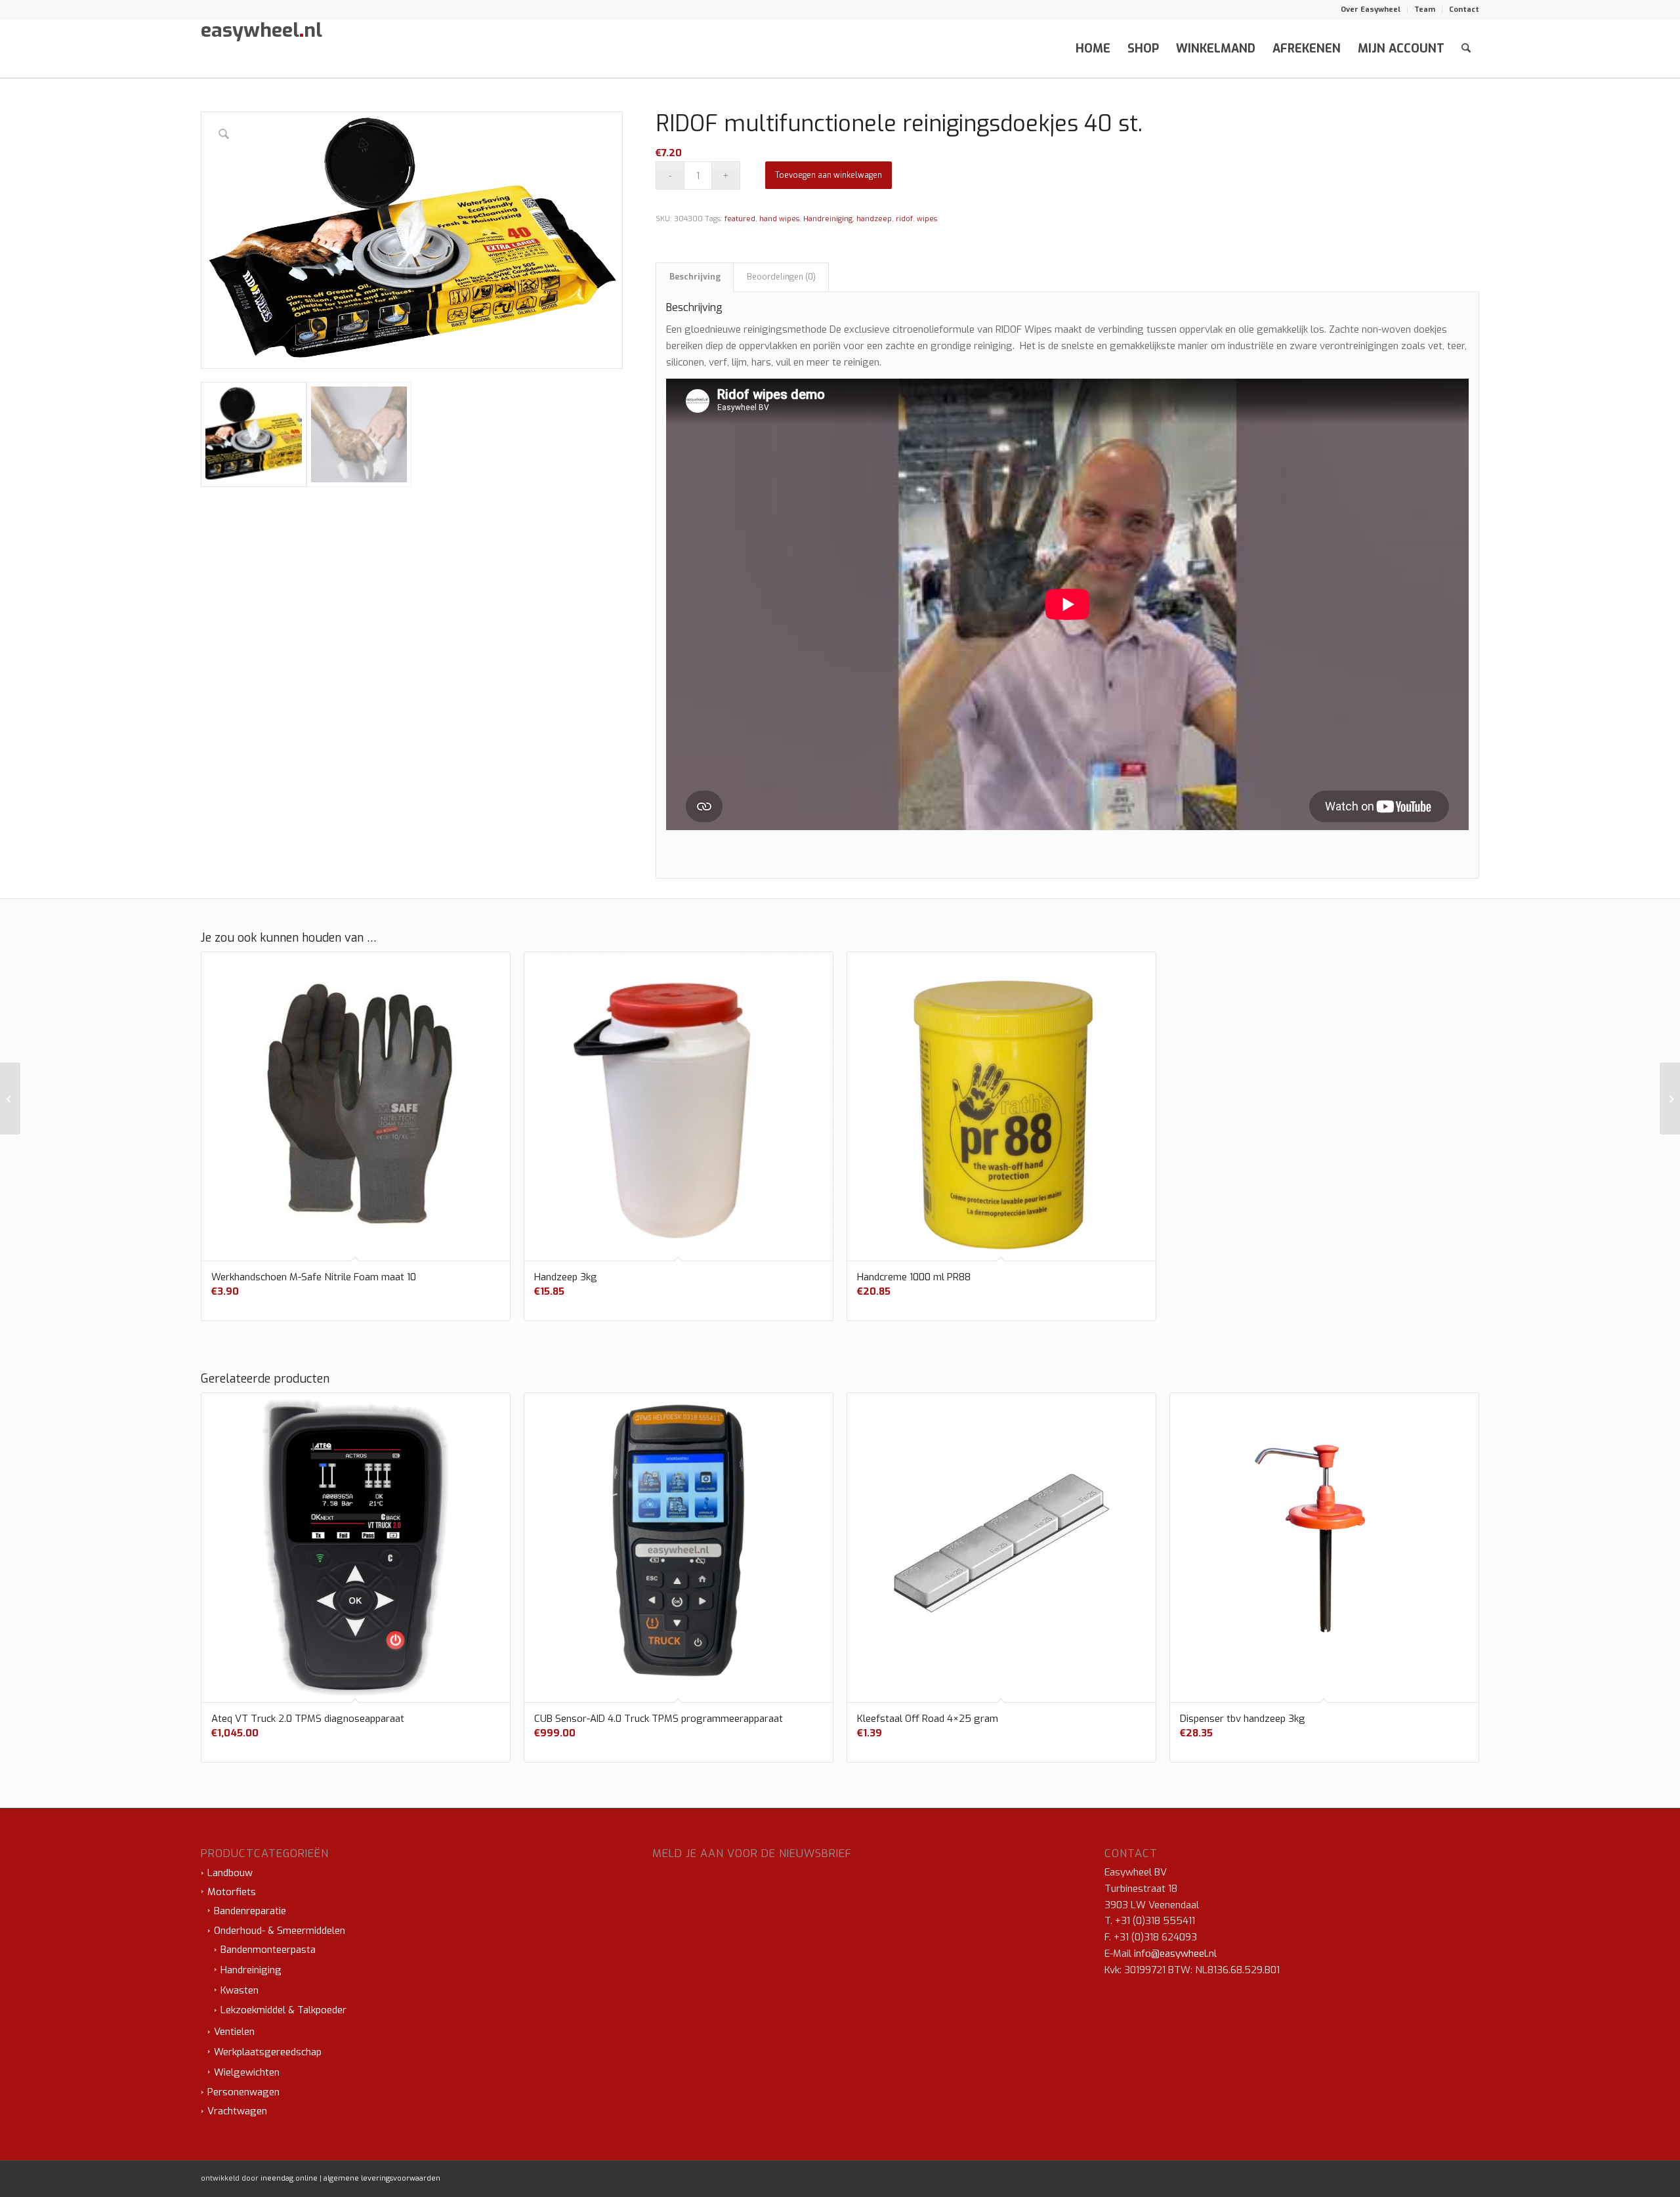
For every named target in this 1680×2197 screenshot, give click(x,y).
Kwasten (240, 1990)
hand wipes (779, 219)
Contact (1464, 10)
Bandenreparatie (250, 1911)
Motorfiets (232, 1892)
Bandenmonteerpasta (268, 1950)
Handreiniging (828, 219)
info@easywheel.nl (1175, 1954)
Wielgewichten (247, 2072)
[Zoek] (1466, 49)
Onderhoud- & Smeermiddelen (280, 1931)
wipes (927, 219)
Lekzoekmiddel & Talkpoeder (283, 2010)
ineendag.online (289, 2178)
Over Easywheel (1371, 10)
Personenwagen (243, 2092)
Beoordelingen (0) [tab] (781, 277)
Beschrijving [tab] (695, 277)
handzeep (874, 219)
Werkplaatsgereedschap (268, 2052)
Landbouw (230, 1873)
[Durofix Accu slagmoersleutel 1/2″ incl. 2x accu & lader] (1670, 1098)
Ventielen (234, 2032)
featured (740, 219)
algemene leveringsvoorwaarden (382, 2178)
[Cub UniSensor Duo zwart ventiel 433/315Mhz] (10, 1098)
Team (1425, 10)
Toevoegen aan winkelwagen (829, 175)
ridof (904, 219)
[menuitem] (1371, 10)
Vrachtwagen (237, 2111)
